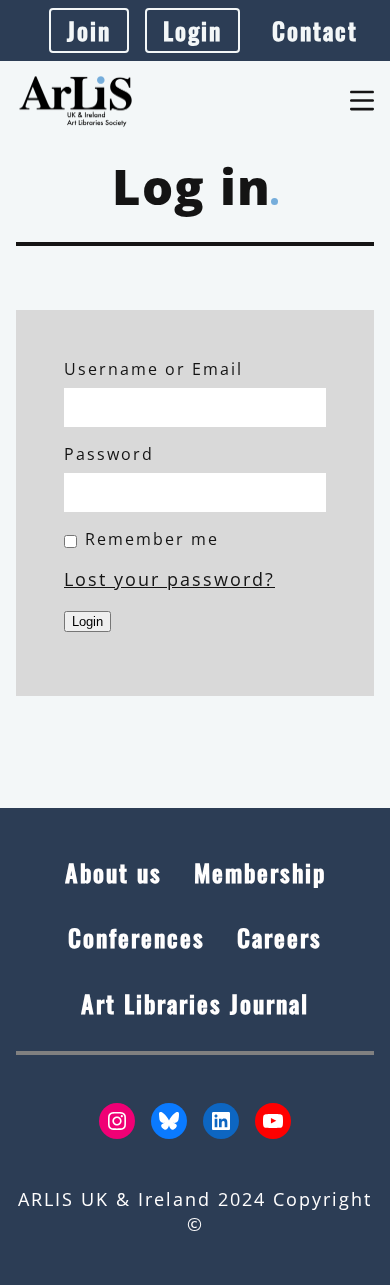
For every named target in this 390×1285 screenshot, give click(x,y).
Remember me (152, 539)
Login (192, 30)
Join (89, 30)
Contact (315, 30)
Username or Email (153, 369)
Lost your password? (169, 579)
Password (109, 454)
